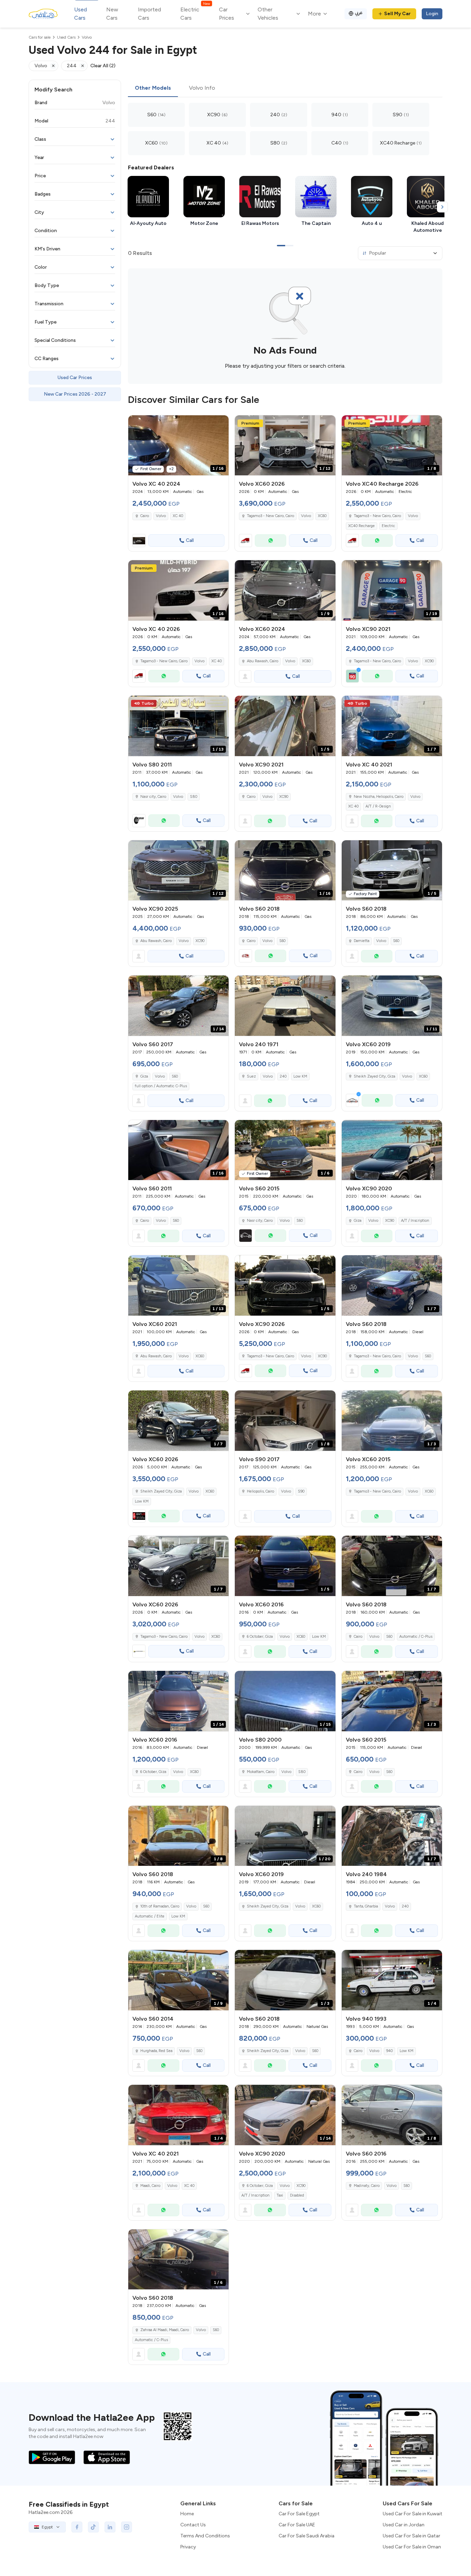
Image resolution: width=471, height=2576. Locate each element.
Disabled (297, 2195)
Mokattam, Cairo (261, 1772)
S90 (301, 1491)
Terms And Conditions (205, 2536)
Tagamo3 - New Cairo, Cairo (377, 661)
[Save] (220, 424)
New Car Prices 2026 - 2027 (75, 394)
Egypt (47, 2527)
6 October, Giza (260, 1637)
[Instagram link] (127, 2527)
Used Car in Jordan (404, 2525)
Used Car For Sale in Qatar (412, 2536)
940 (389, 2051)
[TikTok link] (93, 2527)
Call (190, 540)
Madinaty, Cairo (367, 2186)
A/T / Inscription (415, 1221)
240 (283, 1076)
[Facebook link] (77, 2527)
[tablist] (285, 88)
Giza (144, 1076)
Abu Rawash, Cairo (263, 661)
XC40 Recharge (362, 526)
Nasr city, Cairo (153, 797)
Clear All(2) (103, 66)
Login (432, 14)
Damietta (362, 941)
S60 (282, 941)
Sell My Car (397, 14)
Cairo (145, 516)
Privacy (188, 2547)
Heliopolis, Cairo (260, 1491)
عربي (359, 13)
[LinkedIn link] (110, 2527)
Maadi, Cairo (150, 2186)
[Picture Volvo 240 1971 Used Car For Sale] (285, 1006)
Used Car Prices (75, 378)
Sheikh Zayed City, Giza (374, 1076)
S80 (194, 797)
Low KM (300, 1076)
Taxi (280, 2195)
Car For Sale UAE (297, 2525)
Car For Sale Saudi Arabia (307, 2536)
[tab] (153, 88)
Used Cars (81, 14)
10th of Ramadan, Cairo (160, 1906)
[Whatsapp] (270, 541)
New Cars (112, 14)
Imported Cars (149, 14)
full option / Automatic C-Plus (161, 1086)
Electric (388, 526)
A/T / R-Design (378, 806)
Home (187, 2514)
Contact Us (193, 2525)
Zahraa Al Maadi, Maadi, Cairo (165, 2330)
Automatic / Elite (150, 1916)
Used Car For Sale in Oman (412, 2547)
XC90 (429, 661)
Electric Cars (195, 13)
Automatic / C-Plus (416, 1637)
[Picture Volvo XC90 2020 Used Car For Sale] (392, 1150)
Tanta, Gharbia (366, 1906)
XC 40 (178, 516)
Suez (251, 1076)
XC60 (322, 516)
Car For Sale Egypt (299, 2514)
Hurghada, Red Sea (156, 2051)
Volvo (161, 516)
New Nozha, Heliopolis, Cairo (379, 797)
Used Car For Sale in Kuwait (413, 2514)
